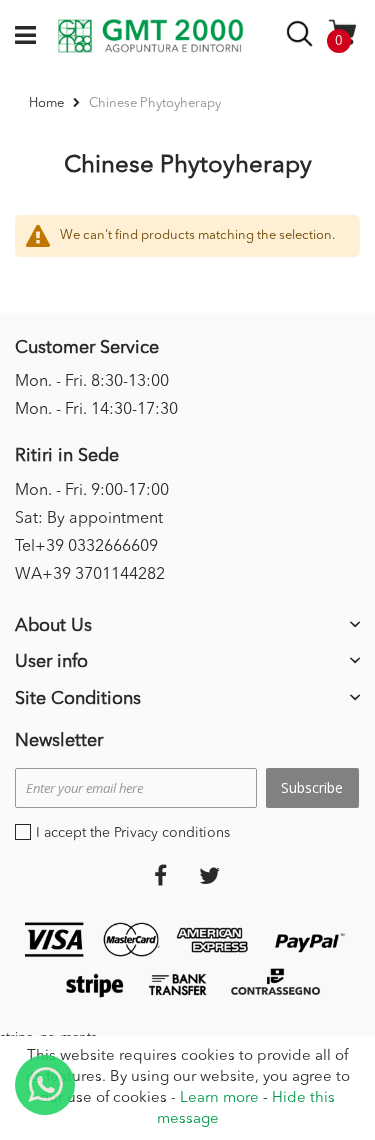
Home (48, 103)
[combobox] (302, 37)
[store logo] (150, 36)
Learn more (219, 1098)
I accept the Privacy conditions (133, 833)
